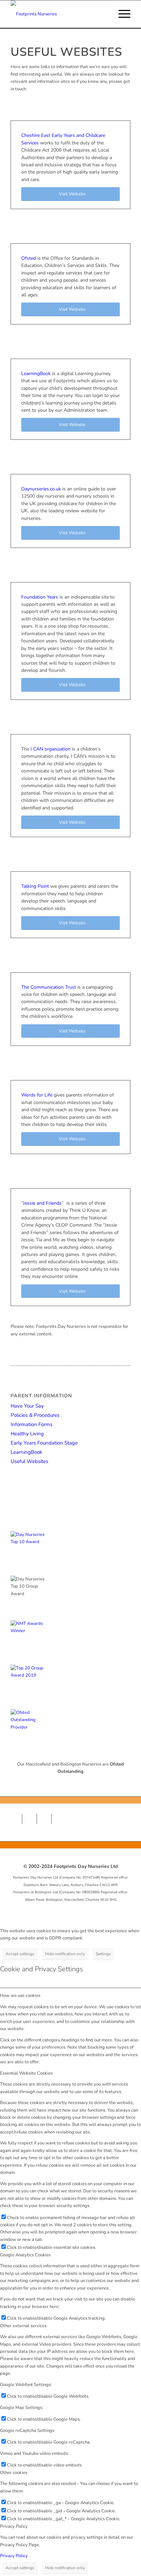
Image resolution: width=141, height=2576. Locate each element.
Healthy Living (27, 1434)
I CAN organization (50, 749)
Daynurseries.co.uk (41, 489)
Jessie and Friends (42, 1203)
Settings (103, 1954)
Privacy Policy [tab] (14, 2526)
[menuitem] (121, 14)
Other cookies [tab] (14, 2473)
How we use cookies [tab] (20, 1996)
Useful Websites (29, 1461)
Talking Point (35, 886)
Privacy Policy (14, 2556)
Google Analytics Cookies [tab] (25, 2255)
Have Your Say (27, 1406)
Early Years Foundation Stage (44, 1443)
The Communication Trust (49, 987)
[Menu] (121, 14)
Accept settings (20, 1954)
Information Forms (31, 1424)
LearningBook (36, 374)
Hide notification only (65, 1954)
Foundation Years (40, 597)
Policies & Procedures (35, 1415)
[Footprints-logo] (59, 14)
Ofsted (29, 258)
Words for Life (37, 1095)
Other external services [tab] (23, 2326)
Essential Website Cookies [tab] (26, 2073)
